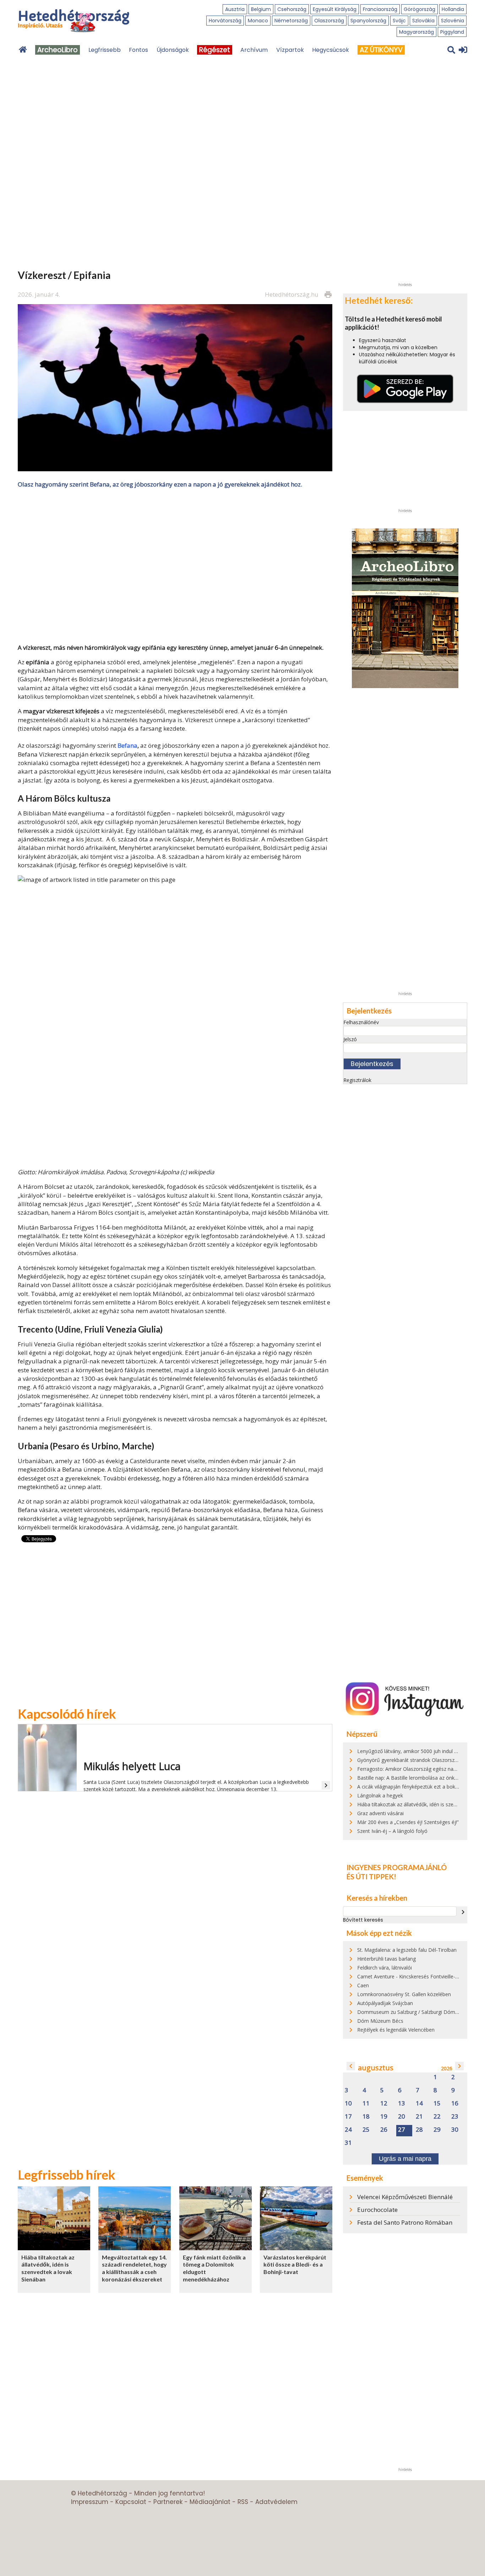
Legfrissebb (105, 50)
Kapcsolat (131, 2502)
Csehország (292, 9)
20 (402, 2117)
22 (437, 2117)
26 (384, 2130)
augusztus (376, 2068)
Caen (363, 1985)
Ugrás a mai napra (405, 2159)
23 (455, 2117)
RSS (243, 2502)
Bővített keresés (363, 1920)
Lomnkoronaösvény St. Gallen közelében (404, 1994)
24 (348, 2130)
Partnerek (168, 2502)
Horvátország (225, 21)
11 (366, 2103)
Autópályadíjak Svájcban (385, 2003)
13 (402, 2103)
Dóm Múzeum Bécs (380, 2021)
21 (419, 2117)
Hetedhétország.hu (292, 294)
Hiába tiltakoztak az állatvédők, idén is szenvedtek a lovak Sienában (48, 2268)
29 (437, 2130)
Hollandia (453, 9)
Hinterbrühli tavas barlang (386, 1959)
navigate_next (463, 1912)
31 (348, 2143)
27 (402, 2130)
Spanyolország (368, 21)
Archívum (254, 50)
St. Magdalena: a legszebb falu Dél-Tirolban (407, 1950)
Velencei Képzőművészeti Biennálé (405, 2197)
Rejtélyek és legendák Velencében (396, 2030)
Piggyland (452, 32)
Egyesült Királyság (335, 9)
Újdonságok (173, 50)
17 (348, 2117)
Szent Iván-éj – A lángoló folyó (392, 1831)
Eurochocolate (377, 2210)
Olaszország (329, 21)
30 (455, 2130)
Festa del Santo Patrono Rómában (405, 2222)
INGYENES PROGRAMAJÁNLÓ (397, 1867)
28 (419, 2130)
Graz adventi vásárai (380, 1813)
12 (384, 2103)
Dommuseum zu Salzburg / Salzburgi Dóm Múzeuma (418, 2012)
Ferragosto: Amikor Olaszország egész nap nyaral (414, 1769)
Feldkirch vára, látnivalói (385, 1968)
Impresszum (90, 2502)
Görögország (419, 9)
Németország (291, 21)
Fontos (138, 50)
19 (384, 2117)
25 (366, 2130)
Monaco (258, 21)
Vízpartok (290, 50)
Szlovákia (423, 21)
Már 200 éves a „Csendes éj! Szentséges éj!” (408, 1822)
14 (419, 2103)
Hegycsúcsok (331, 50)
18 (366, 2117)
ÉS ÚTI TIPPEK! (371, 1877)
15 (437, 2103)
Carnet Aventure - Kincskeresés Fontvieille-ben (410, 1976)
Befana (127, 745)
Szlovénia (453, 21)
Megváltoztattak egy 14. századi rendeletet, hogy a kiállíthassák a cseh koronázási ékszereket (134, 2268)
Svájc (399, 21)
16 (455, 2103)
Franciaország (380, 9)
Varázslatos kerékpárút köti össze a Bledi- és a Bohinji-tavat (295, 2264)
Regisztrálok (357, 1080)
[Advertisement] (175, 565)
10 (348, 2103)
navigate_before (351, 2066)
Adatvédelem (276, 2502)
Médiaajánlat (210, 2502)
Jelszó (350, 1039)
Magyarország (416, 32)
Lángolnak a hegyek (380, 1795)
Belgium (261, 9)
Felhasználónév (361, 1022)
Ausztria (235, 9)
